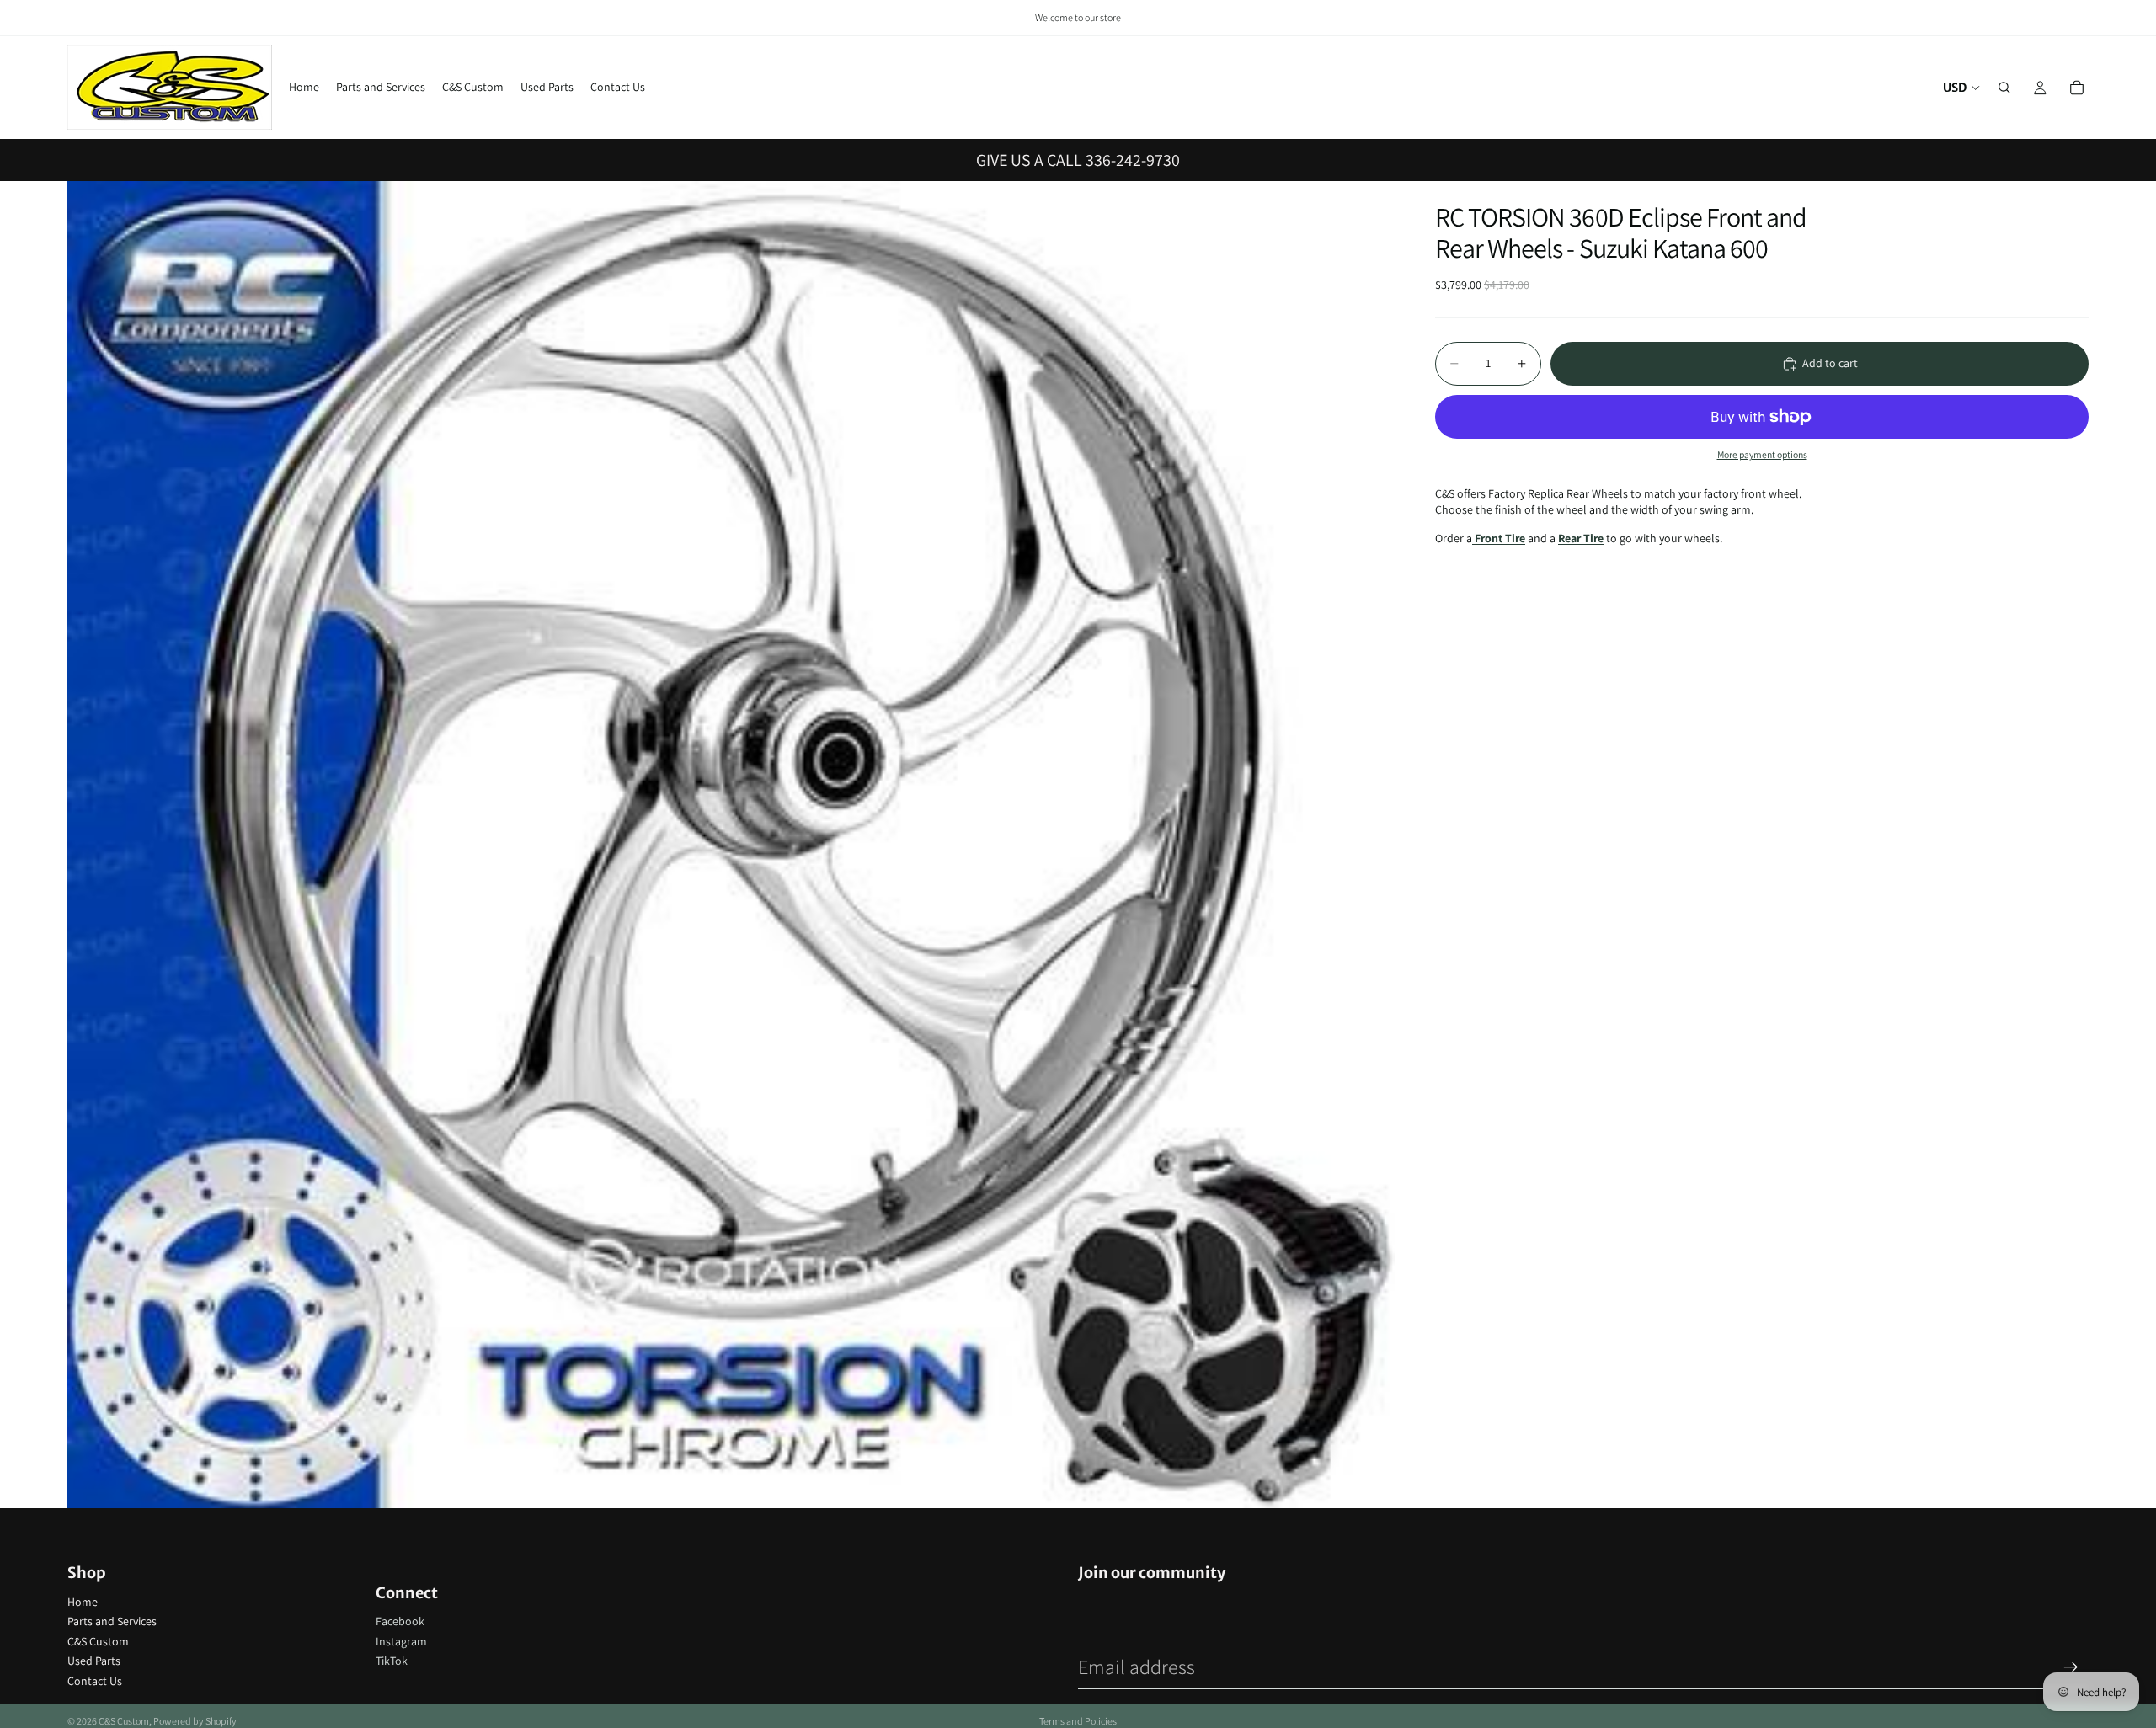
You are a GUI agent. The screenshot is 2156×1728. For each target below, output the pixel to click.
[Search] (2004, 88)
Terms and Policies (1078, 1721)
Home (83, 1602)
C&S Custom (98, 1641)
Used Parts (94, 1661)
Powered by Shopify (195, 1721)
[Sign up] (2071, 1667)
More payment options (1762, 454)
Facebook (400, 1621)
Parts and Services (112, 1621)
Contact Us (95, 1681)
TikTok (392, 1661)
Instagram (401, 1641)
